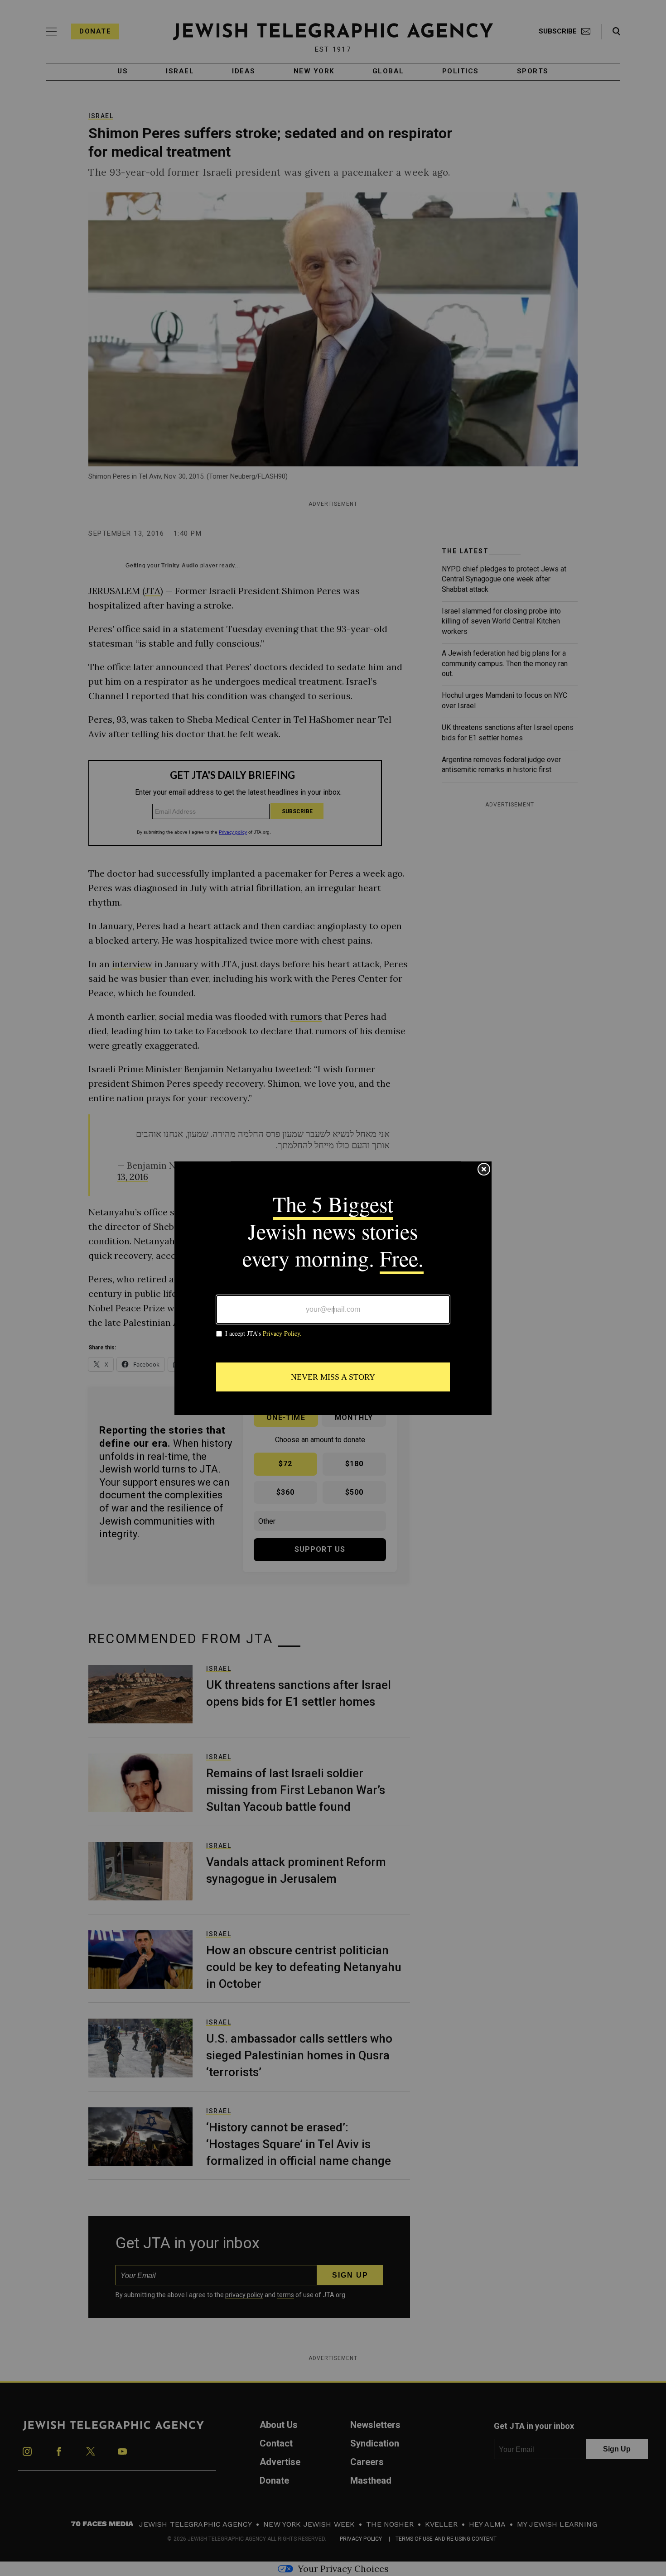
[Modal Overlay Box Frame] (333, 1288)
